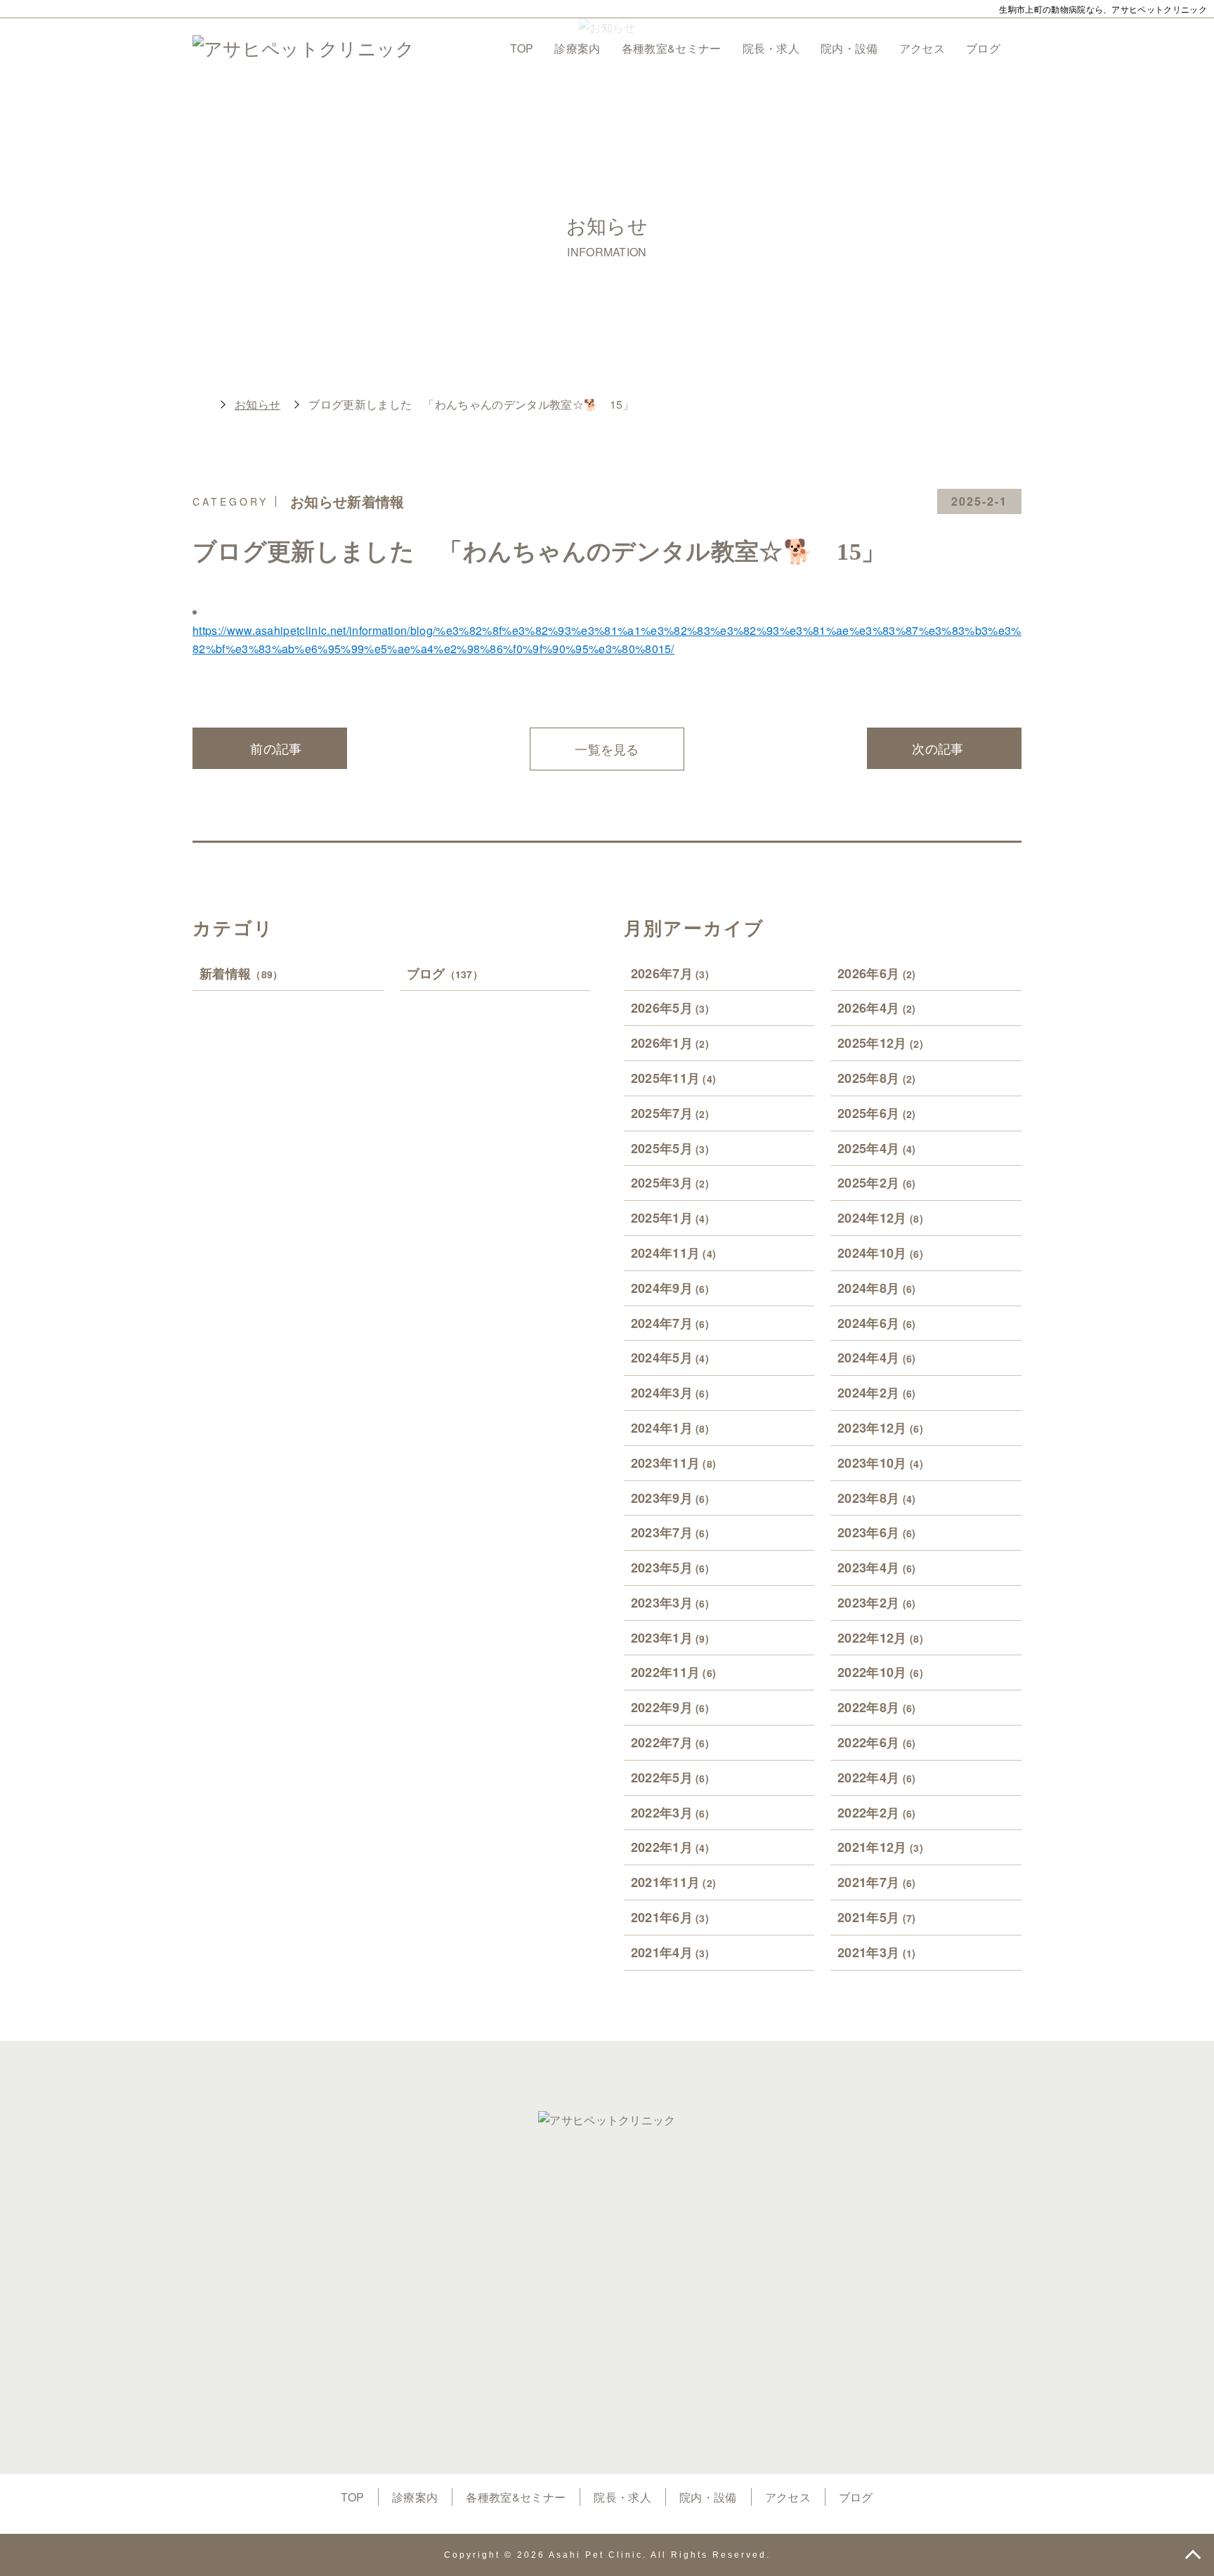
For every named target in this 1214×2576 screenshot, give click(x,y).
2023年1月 (670, 1638)
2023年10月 (880, 1463)
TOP (522, 48)
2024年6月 (877, 1323)
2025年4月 (877, 1148)
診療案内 (577, 48)
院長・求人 (771, 48)
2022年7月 (670, 1742)
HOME (200, 405)
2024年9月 (670, 1288)
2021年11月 (674, 1882)
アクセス (922, 48)
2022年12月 (880, 1638)
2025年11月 (674, 1078)
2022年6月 (877, 1742)
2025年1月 (670, 1218)
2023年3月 (670, 1603)
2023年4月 (877, 1568)
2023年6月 (877, 1532)
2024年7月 (670, 1323)
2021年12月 (880, 1847)
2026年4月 (877, 1008)
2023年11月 (674, 1463)
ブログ (983, 48)
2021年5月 (877, 1917)
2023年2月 (877, 1603)
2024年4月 (877, 1358)
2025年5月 (670, 1148)
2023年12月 (880, 1428)
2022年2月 (877, 1813)
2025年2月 (877, 1183)
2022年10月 (880, 1672)
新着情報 (241, 973)
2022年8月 (877, 1707)
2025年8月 (877, 1078)
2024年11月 (674, 1253)
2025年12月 (880, 1043)
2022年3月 (670, 1813)
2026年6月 (877, 973)
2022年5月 (670, 1777)
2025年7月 (670, 1113)
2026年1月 (670, 1043)
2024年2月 (877, 1393)
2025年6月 (877, 1113)
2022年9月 (670, 1707)
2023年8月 (877, 1498)
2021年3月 (877, 1952)
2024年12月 (880, 1218)
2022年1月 (670, 1847)
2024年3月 (670, 1393)
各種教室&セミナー (672, 48)
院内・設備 (849, 48)
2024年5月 (670, 1358)
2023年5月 (670, 1568)
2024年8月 (877, 1288)
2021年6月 (670, 1917)
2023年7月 (670, 1532)
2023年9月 (670, 1498)
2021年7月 (877, 1882)
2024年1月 (670, 1428)
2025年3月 (670, 1183)
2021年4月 (670, 1952)
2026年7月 (670, 973)
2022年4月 (877, 1777)
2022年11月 (674, 1672)
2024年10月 (880, 1253)
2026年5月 (670, 1008)
